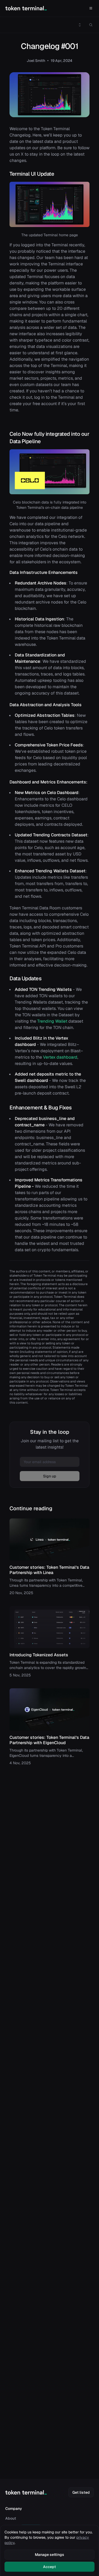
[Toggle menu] (80, 25)
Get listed (81, 2492)
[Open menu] (91, 8)
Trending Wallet (52, 1021)
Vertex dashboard (60, 1057)
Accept (49, 2567)
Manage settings (49, 2555)
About (11, 2518)
